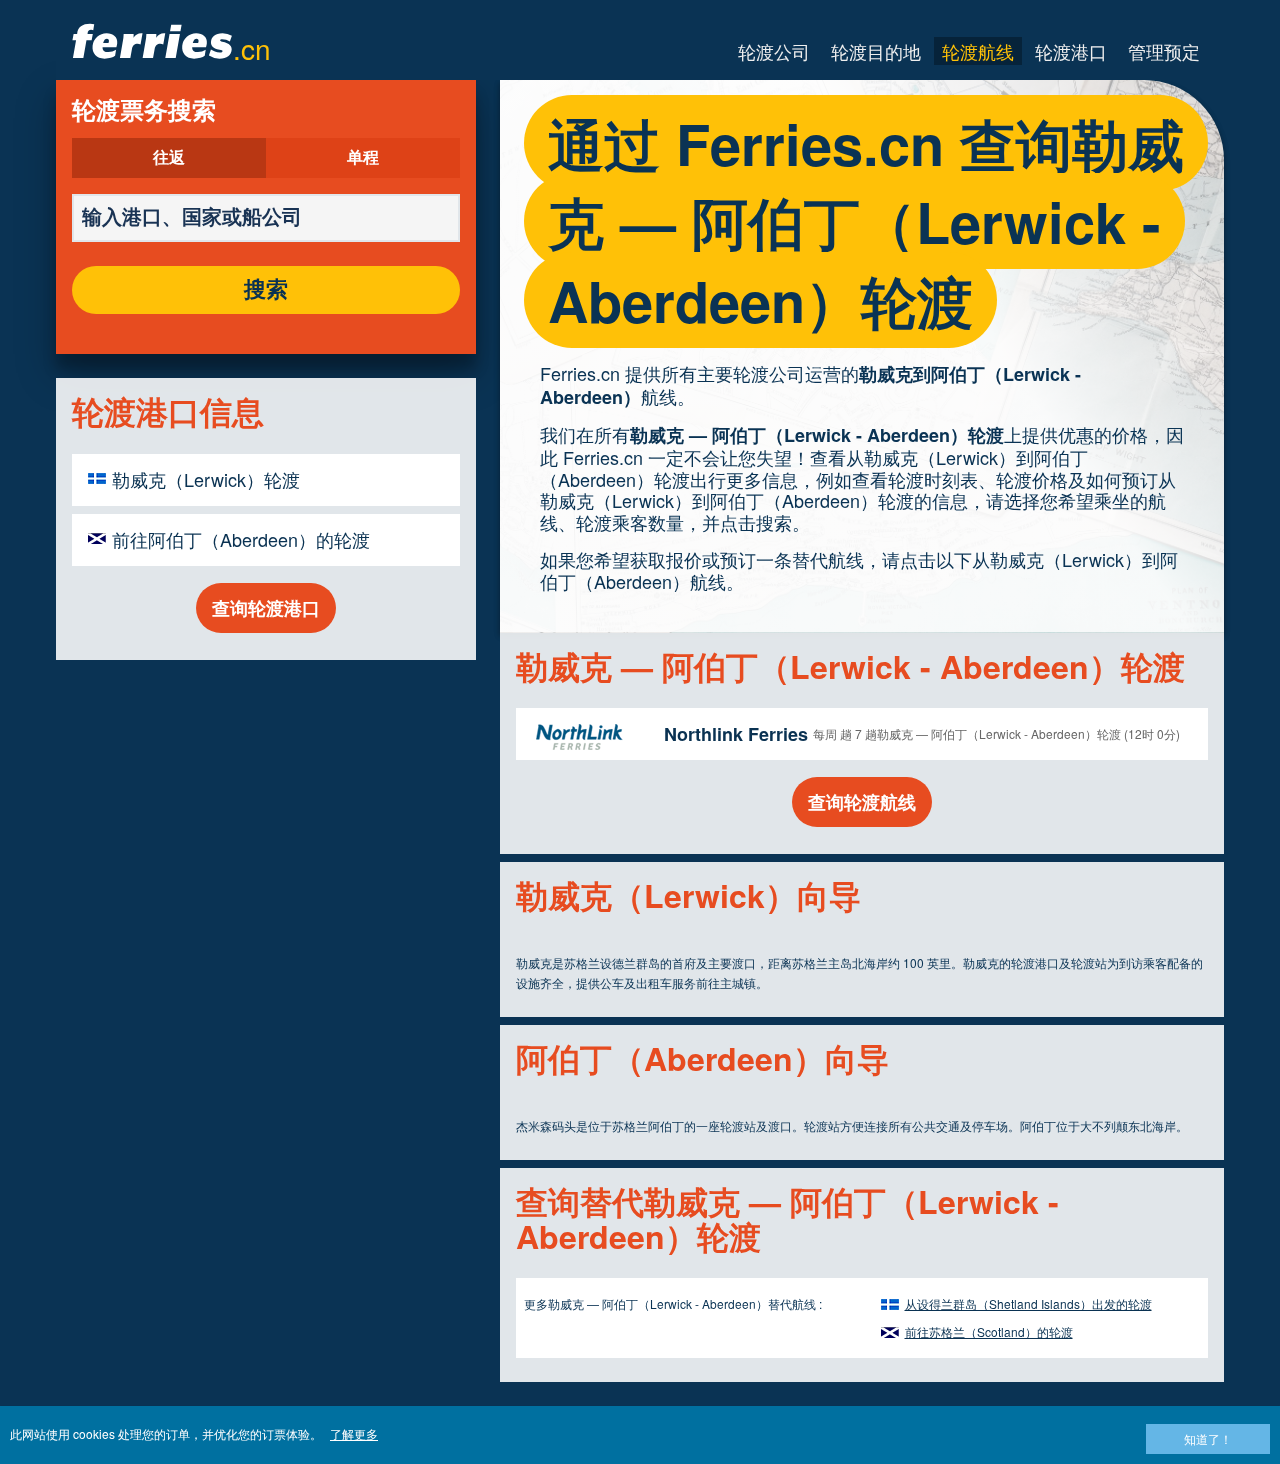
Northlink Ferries (736, 734)
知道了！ (1208, 1438)
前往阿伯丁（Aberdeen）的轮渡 (241, 539)
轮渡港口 (1071, 51)
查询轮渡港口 (266, 608)
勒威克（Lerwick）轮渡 (206, 479)
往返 (169, 158)
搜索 (266, 290)
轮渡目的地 (876, 51)
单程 (363, 158)
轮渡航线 (978, 51)
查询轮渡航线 (862, 802)
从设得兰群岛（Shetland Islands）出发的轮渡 (1028, 1303)
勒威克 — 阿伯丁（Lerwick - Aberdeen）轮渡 (817, 435)
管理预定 (1164, 51)
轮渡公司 (774, 51)
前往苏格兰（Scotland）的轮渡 (989, 1331)
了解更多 (354, 1433)
